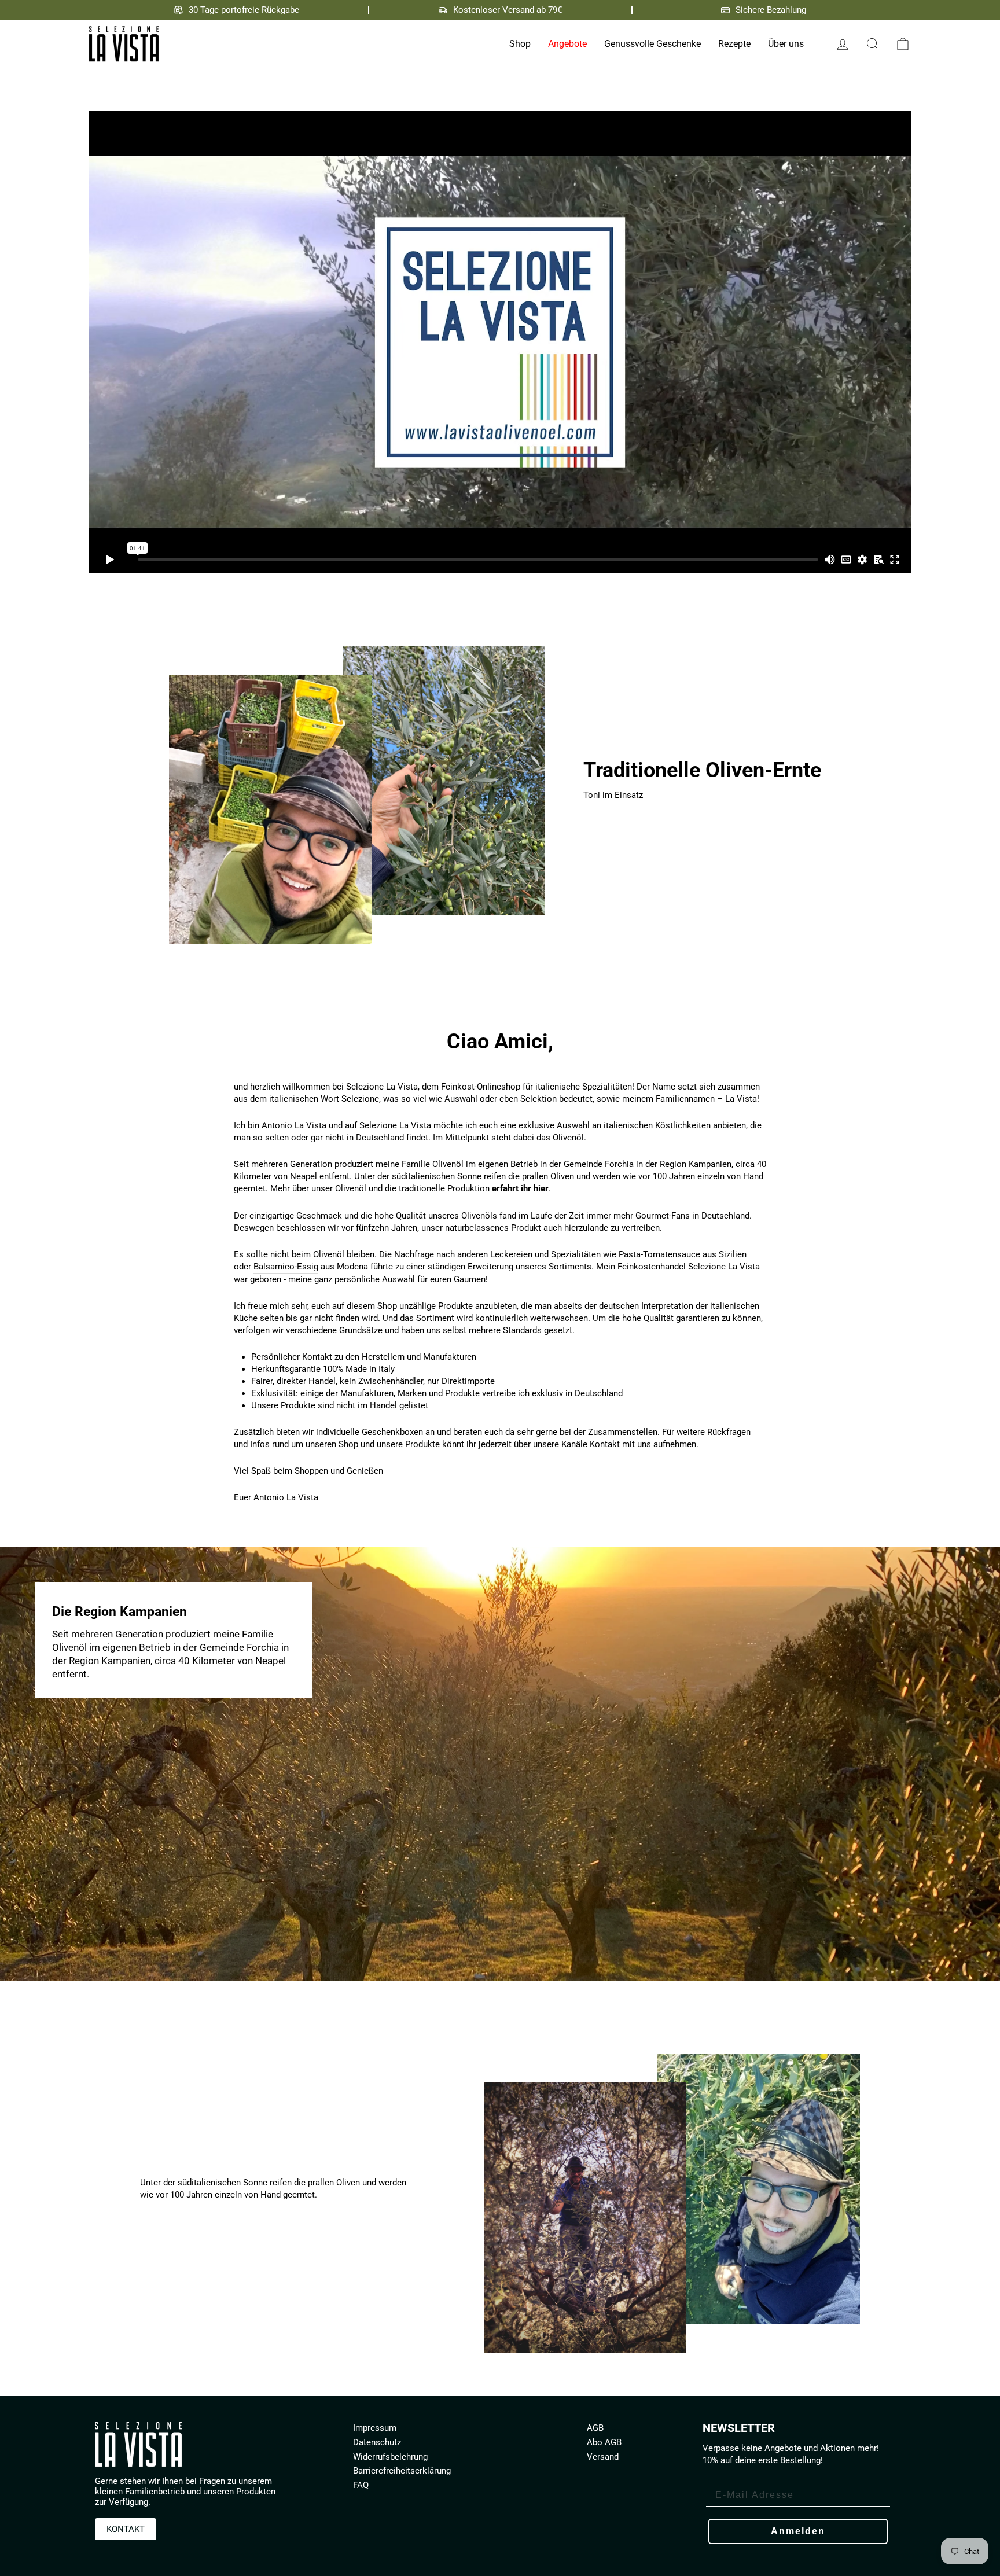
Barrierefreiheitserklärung (402, 2471)
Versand (603, 2457)
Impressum (375, 2428)
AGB (595, 2428)
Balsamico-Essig (286, 1267)
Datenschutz (377, 2442)
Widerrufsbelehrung (390, 2457)
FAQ (361, 2485)
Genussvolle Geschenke (652, 44)
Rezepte (734, 44)
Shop (520, 44)
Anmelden (798, 2531)
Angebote (567, 44)
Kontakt (126, 2529)
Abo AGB (604, 2442)
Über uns (786, 44)
